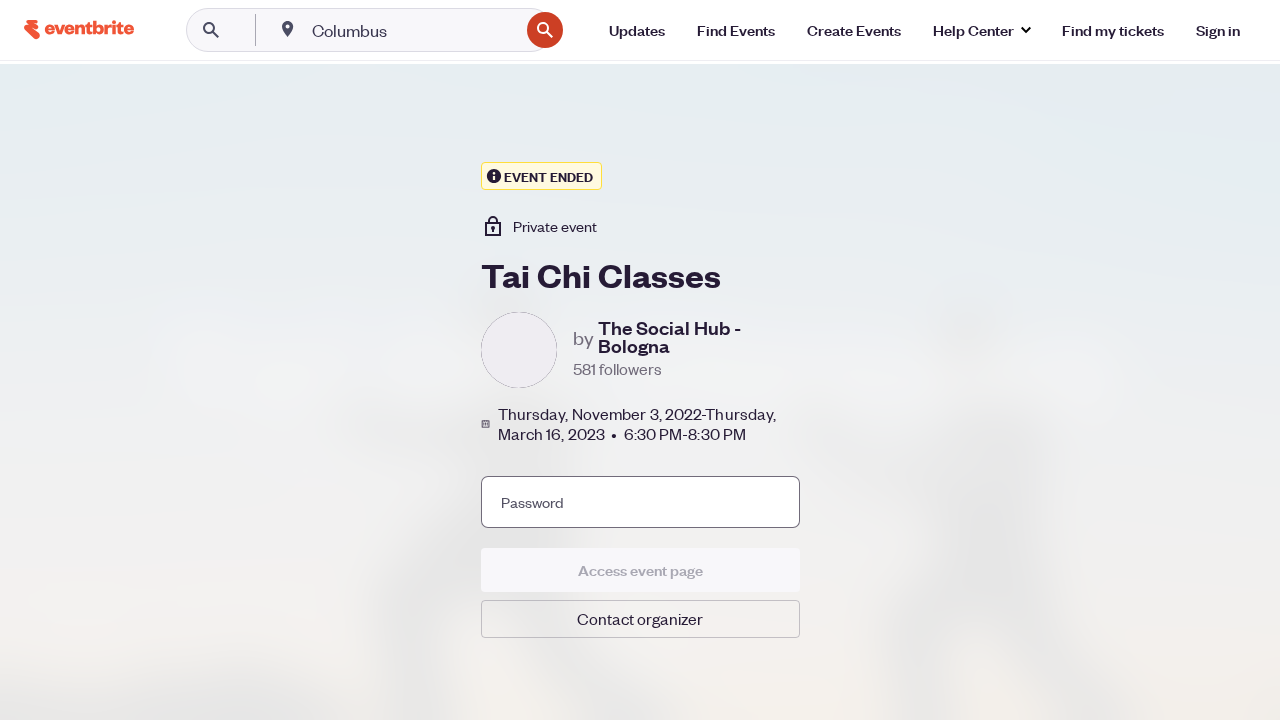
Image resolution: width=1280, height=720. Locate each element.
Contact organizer (640, 618)
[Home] (79, 29)
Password (532, 502)
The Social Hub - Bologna (669, 337)
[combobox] (413, 30)
